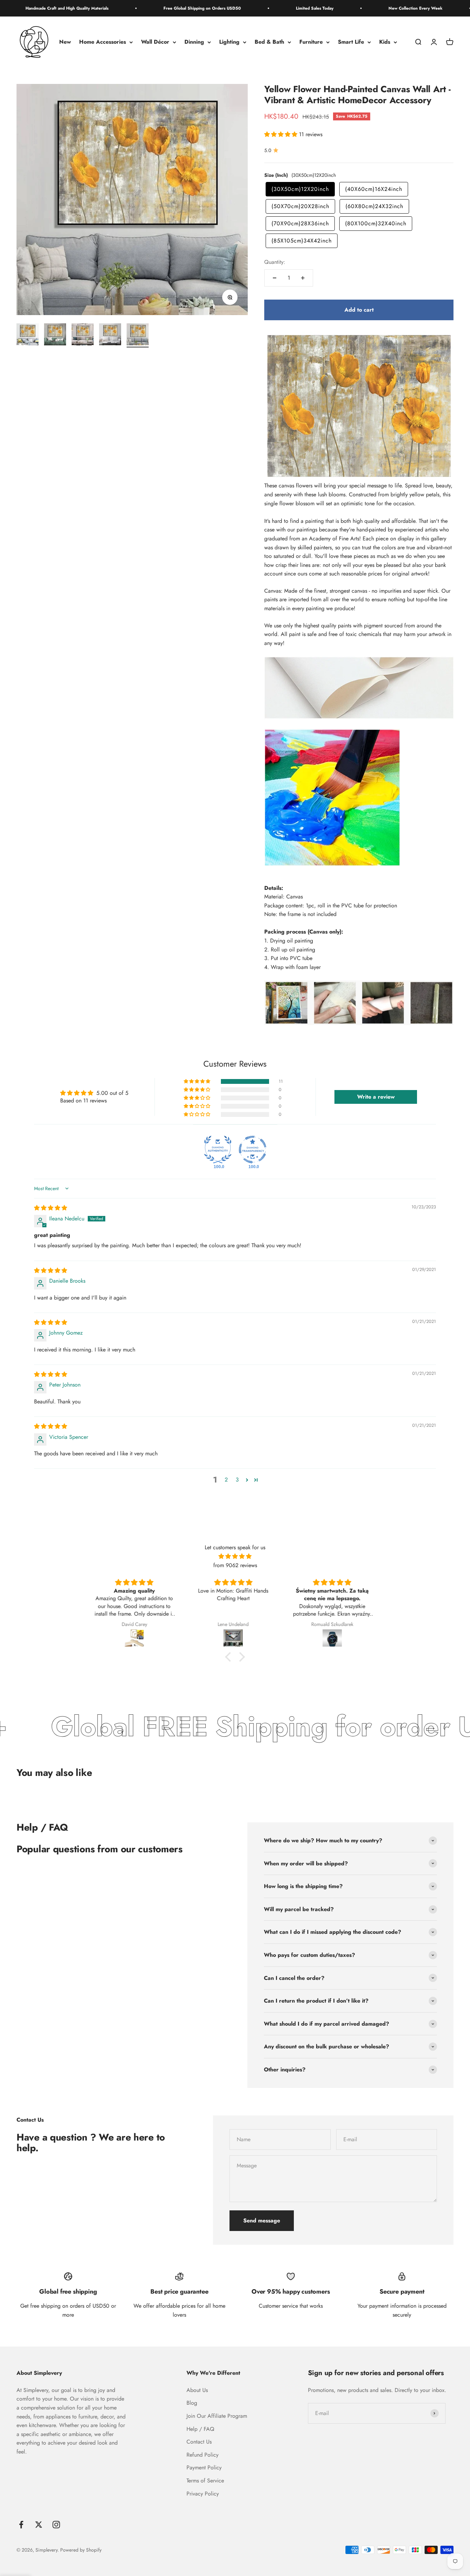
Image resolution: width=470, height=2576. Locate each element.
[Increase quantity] (303, 278)
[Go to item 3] (83, 335)
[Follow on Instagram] (56, 2525)
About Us (197, 2390)
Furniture (311, 42)
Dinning (194, 42)
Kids (385, 42)
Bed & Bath (269, 42)
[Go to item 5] (138, 335)
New (65, 42)
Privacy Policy (203, 2494)
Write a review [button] (376, 1097)
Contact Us (199, 2442)
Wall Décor (155, 42)
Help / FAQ (200, 2429)
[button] (282, 134)
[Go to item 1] (28, 335)
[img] (51, 1208)
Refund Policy (202, 2455)
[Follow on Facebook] (21, 2525)
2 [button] (226, 1480)
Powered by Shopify (81, 2550)
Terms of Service (205, 2481)
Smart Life (351, 42)
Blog (192, 2403)
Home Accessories (103, 42)
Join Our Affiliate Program (217, 2416)
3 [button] (237, 1480)
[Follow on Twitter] (39, 2525)
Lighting (229, 42)
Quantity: (275, 262)
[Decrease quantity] (275, 278)
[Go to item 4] (110, 335)
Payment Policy (204, 2467)
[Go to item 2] (55, 335)
